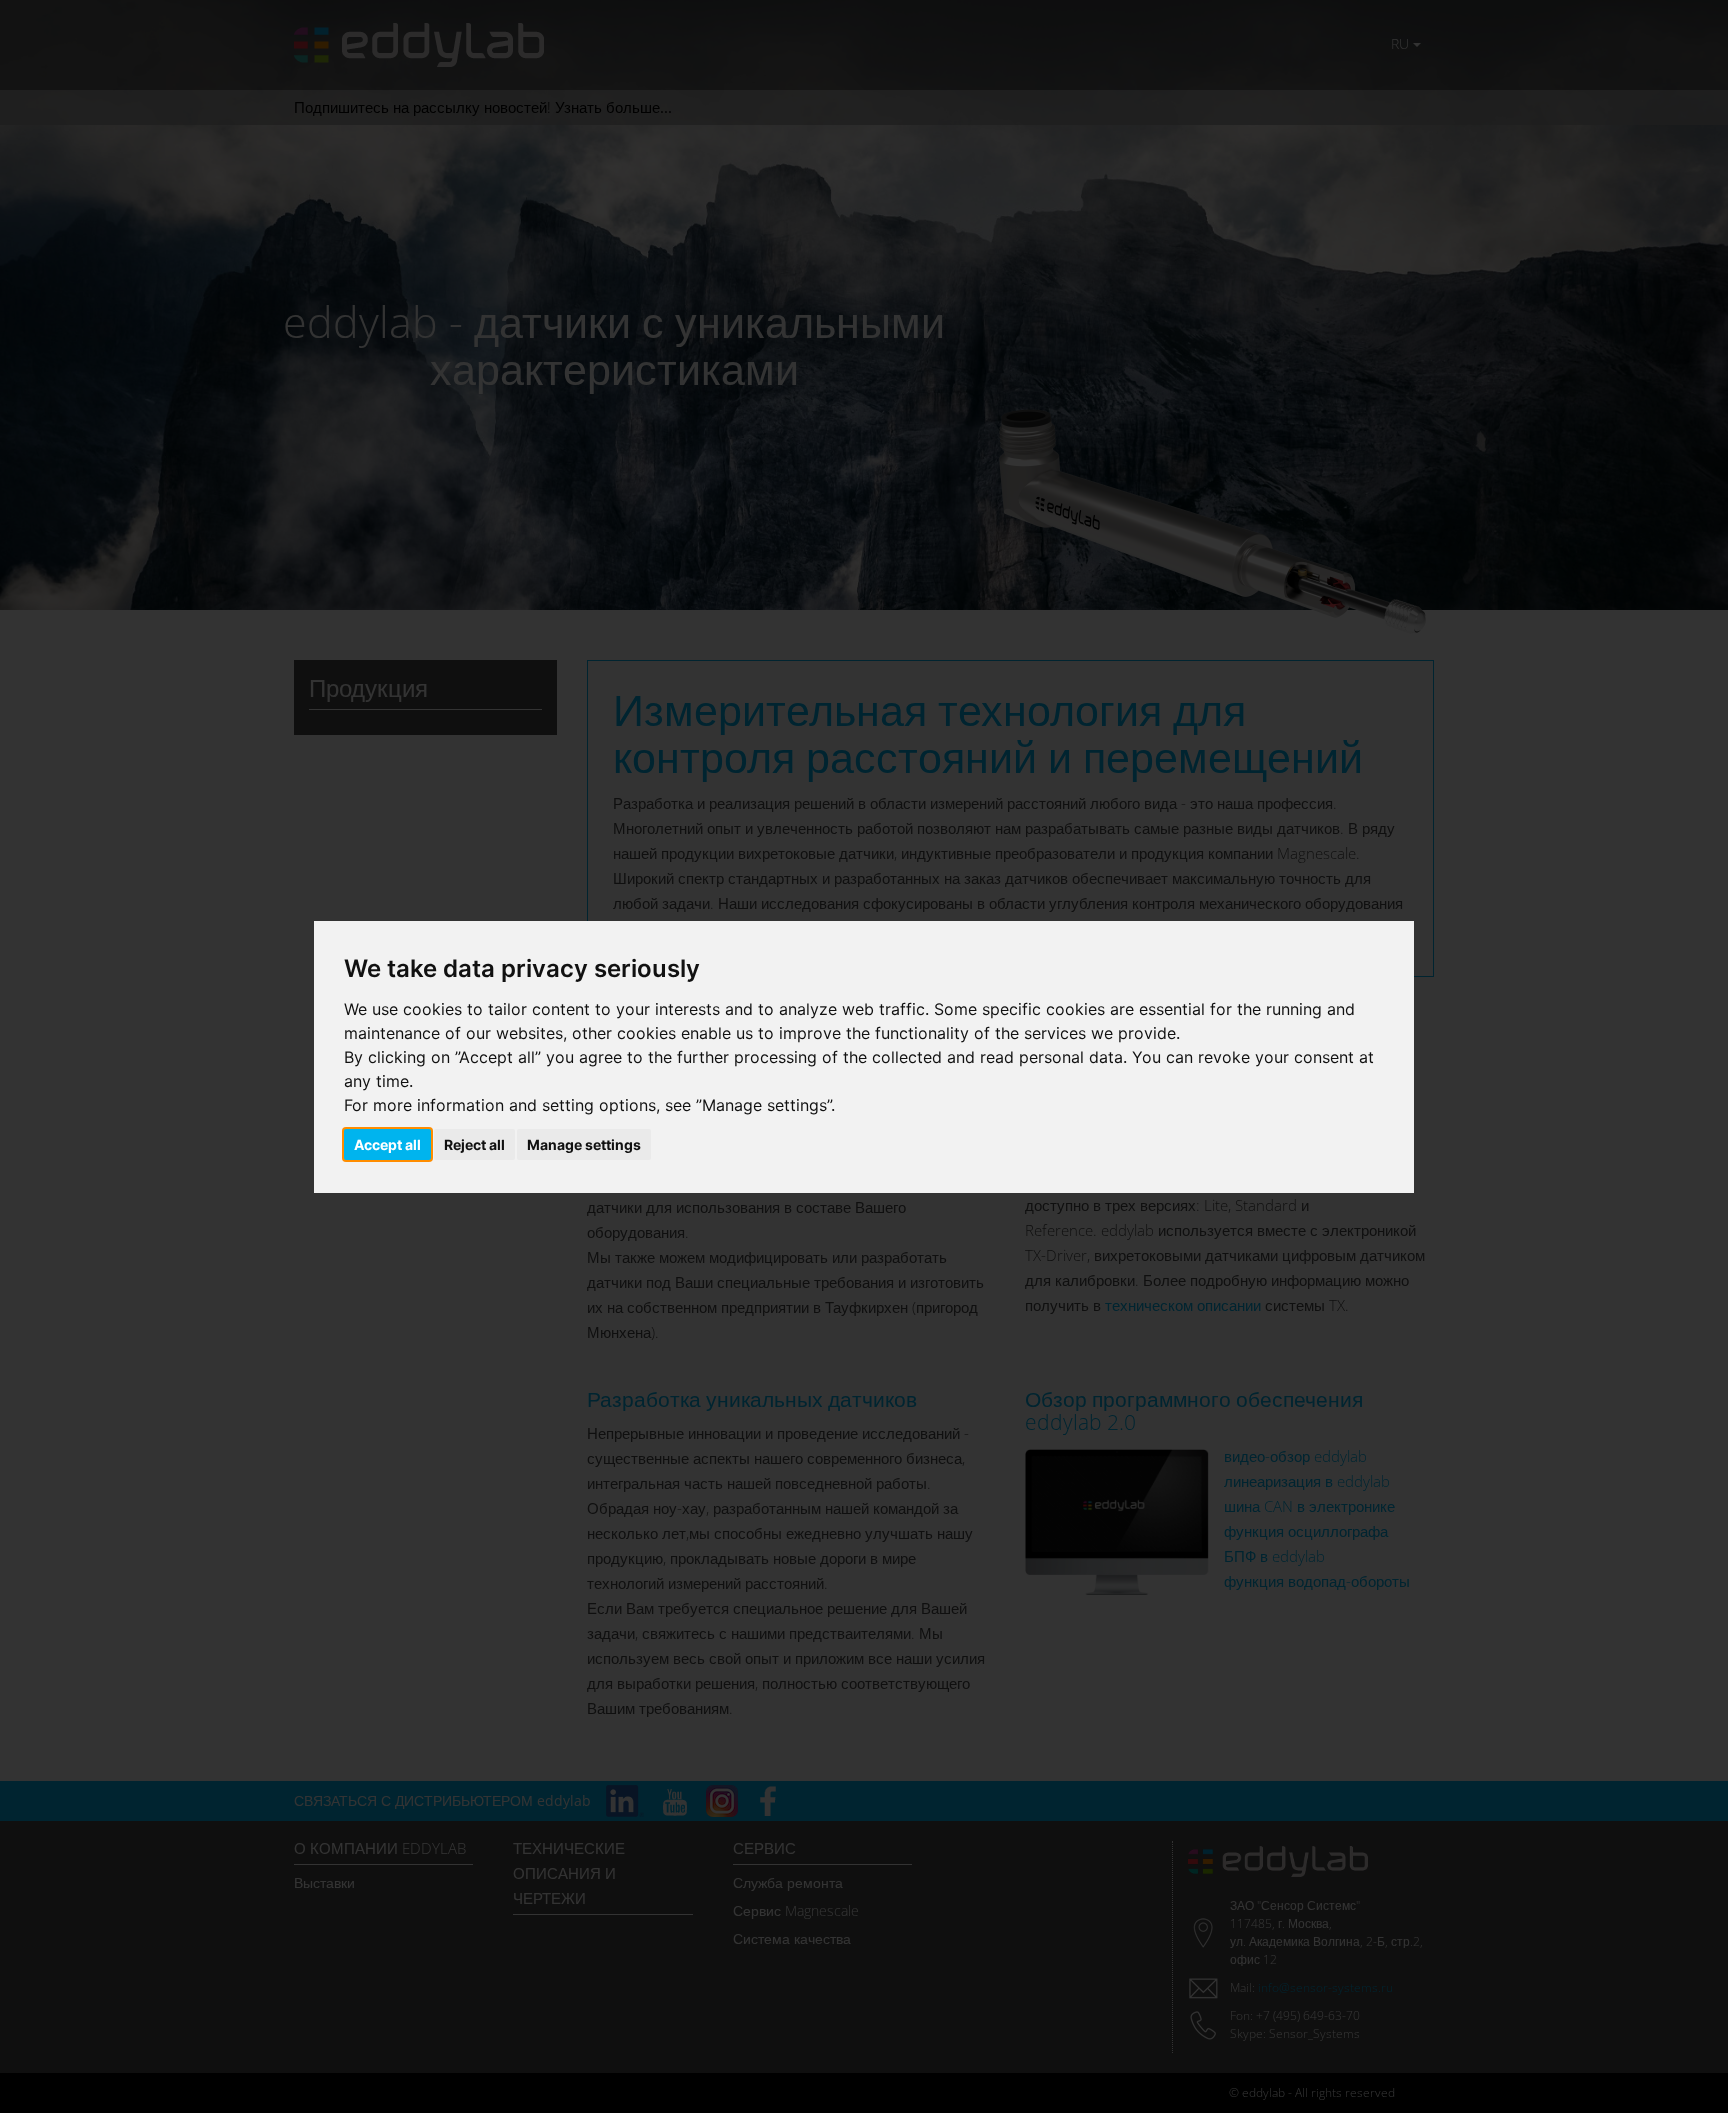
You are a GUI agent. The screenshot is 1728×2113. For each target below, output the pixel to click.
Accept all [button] (387, 1144)
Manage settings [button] (584, 1144)
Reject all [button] (474, 1144)
